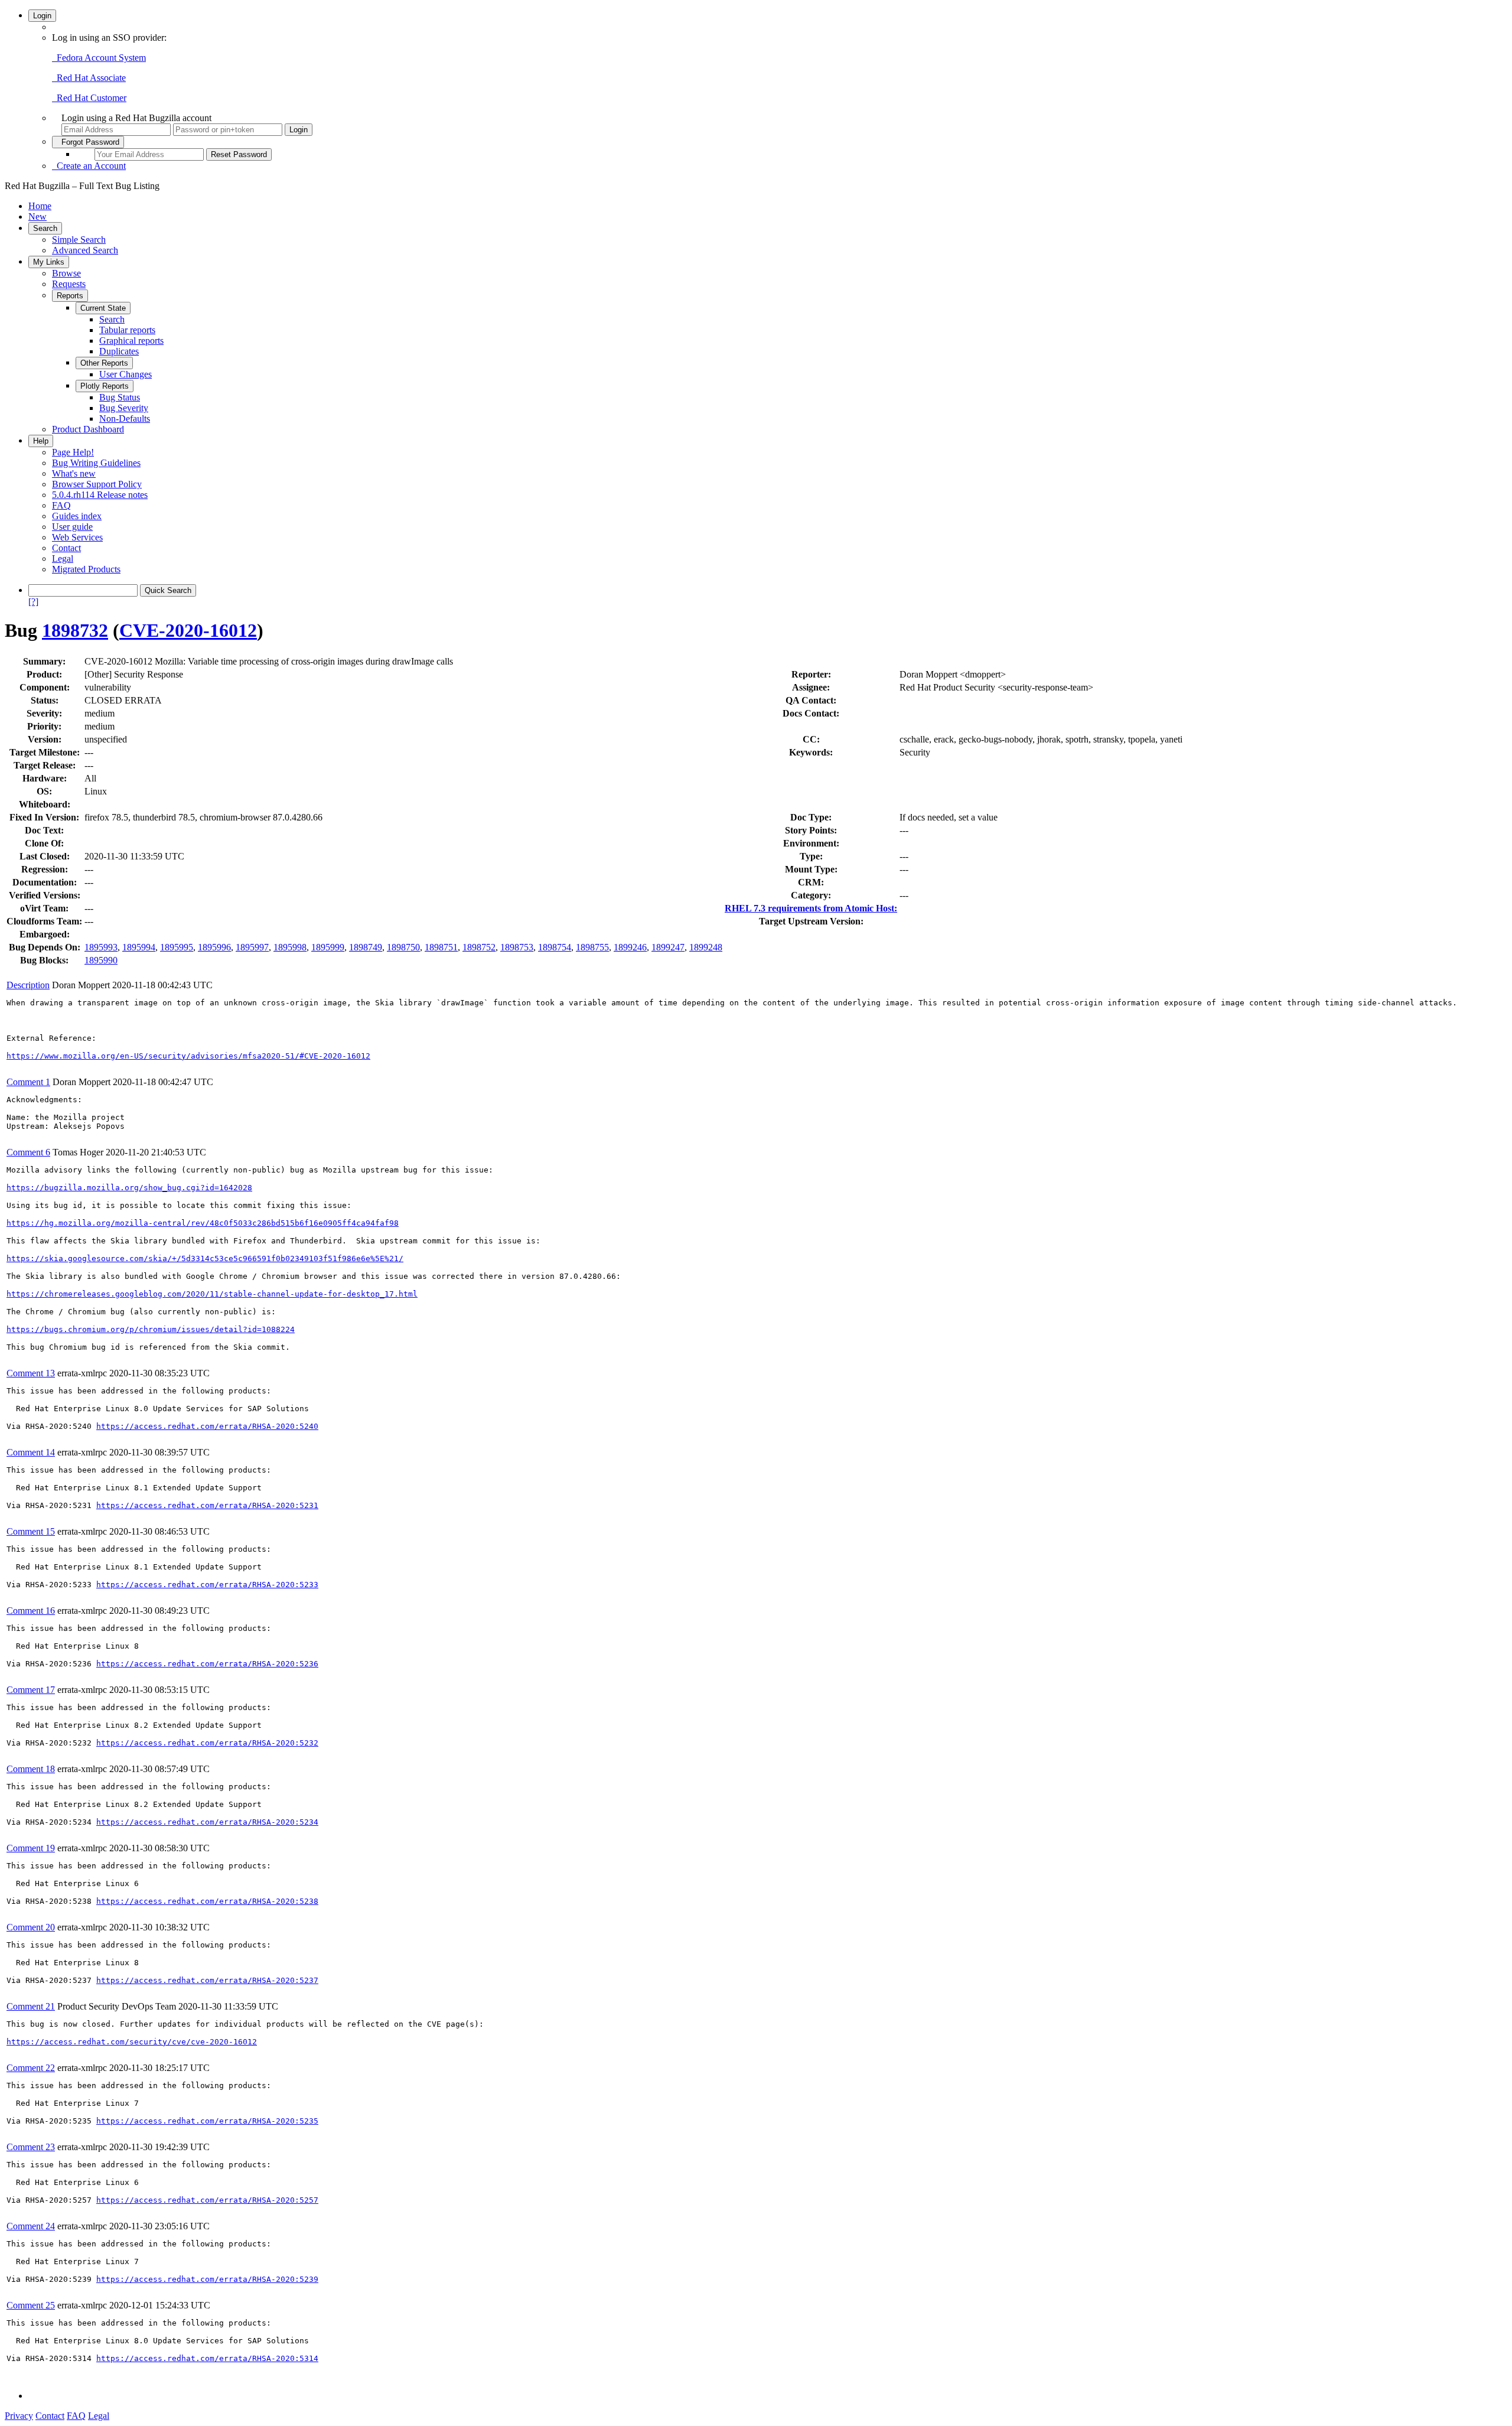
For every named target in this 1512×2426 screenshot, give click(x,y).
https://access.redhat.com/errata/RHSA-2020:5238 (207, 1901)
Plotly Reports (105, 386)
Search (45, 228)
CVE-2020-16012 (188, 630)
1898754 (555, 947)
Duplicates (119, 351)
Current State (103, 308)
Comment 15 (31, 1531)
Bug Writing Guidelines (96, 463)
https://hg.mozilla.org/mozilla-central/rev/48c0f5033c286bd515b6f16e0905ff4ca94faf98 (203, 1223)
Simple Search (79, 240)
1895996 (214, 947)
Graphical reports (131, 341)
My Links (49, 262)
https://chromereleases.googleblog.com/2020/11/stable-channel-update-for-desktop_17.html (212, 1294)
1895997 (252, 947)
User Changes (126, 374)
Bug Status (120, 397)
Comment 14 (31, 1452)
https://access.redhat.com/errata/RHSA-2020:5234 (207, 1822)
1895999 (328, 947)
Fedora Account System (99, 58)
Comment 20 (31, 1927)
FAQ (61, 505)
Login (42, 16)
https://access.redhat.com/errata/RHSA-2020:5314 (207, 2358)
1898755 (592, 947)
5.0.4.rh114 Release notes (100, 495)
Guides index (77, 516)
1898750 (403, 947)
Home (40, 206)
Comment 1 (28, 1082)
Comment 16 (31, 1611)
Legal (63, 559)
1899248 (706, 947)
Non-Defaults (125, 419)
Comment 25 (31, 2305)
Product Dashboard (88, 429)
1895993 (101, 947)
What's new (74, 473)
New (38, 216)
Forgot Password (88, 142)
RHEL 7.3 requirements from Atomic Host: (811, 908)
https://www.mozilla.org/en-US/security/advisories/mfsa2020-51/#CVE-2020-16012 (188, 1056)
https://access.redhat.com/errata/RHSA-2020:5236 (207, 1664)
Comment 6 (28, 1152)
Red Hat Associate (89, 78)
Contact (66, 548)
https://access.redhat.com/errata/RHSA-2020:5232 (207, 1743)
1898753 (517, 947)
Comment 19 (31, 1848)
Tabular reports (127, 330)
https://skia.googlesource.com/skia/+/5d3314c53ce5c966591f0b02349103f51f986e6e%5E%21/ (205, 1258)
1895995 (177, 947)
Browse (66, 273)
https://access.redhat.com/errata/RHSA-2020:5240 (207, 1426)
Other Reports (104, 363)
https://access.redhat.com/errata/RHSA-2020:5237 (207, 1980)
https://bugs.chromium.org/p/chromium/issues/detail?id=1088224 (151, 1329)
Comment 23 (31, 2147)
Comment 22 (31, 2068)
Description (28, 985)
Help (41, 441)
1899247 (668, 947)
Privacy (19, 2416)
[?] (33, 602)
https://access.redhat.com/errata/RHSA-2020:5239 (207, 2279)
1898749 (366, 947)
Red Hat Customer (89, 98)
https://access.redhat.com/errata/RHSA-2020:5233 (207, 1585)
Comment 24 (31, 2226)
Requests (69, 284)
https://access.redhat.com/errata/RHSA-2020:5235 (207, 2121)
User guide (72, 527)
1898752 (479, 947)
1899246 (630, 947)
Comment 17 (31, 1690)
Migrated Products (86, 569)
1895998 (290, 947)
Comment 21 (31, 2006)
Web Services (77, 537)
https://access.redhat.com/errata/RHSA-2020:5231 (207, 1505)
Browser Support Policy (97, 484)
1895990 (101, 960)
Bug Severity (124, 408)
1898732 (75, 630)
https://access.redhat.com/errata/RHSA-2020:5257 (207, 2200)
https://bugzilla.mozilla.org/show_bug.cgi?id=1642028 (129, 1188)
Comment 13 (31, 1373)
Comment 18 (31, 1769)
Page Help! (73, 452)
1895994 (139, 947)
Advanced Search (85, 250)
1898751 (441, 947)
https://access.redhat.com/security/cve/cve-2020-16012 (132, 2042)
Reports (70, 296)
